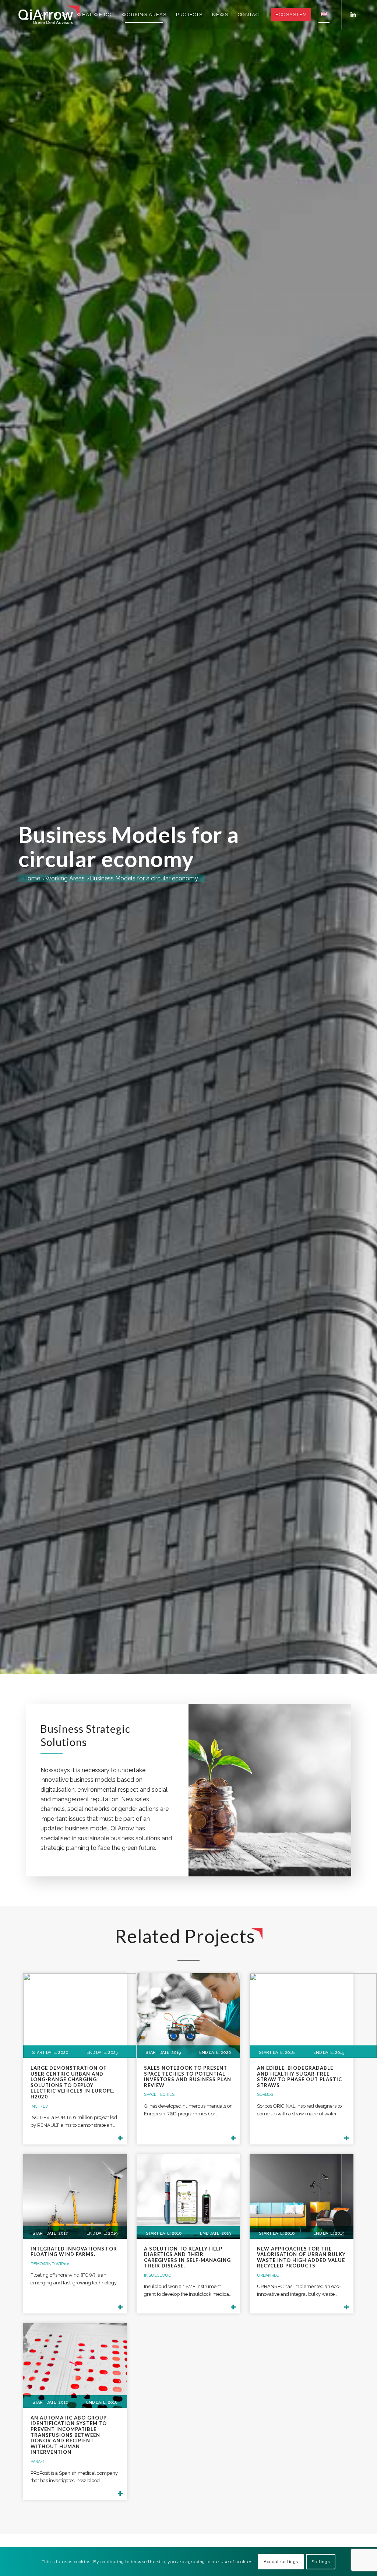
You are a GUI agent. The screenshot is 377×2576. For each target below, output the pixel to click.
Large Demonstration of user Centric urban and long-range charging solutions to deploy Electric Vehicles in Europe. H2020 (73, 2082)
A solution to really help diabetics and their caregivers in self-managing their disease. (187, 2257)
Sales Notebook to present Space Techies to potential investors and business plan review (188, 2077)
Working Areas (65, 879)
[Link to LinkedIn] (353, 14)
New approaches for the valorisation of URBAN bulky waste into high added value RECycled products (301, 2257)
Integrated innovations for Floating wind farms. (74, 2252)
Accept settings (281, 2562)
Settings (321, 2562)
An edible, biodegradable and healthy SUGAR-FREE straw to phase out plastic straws (300, 2077)
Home (32, 879)
